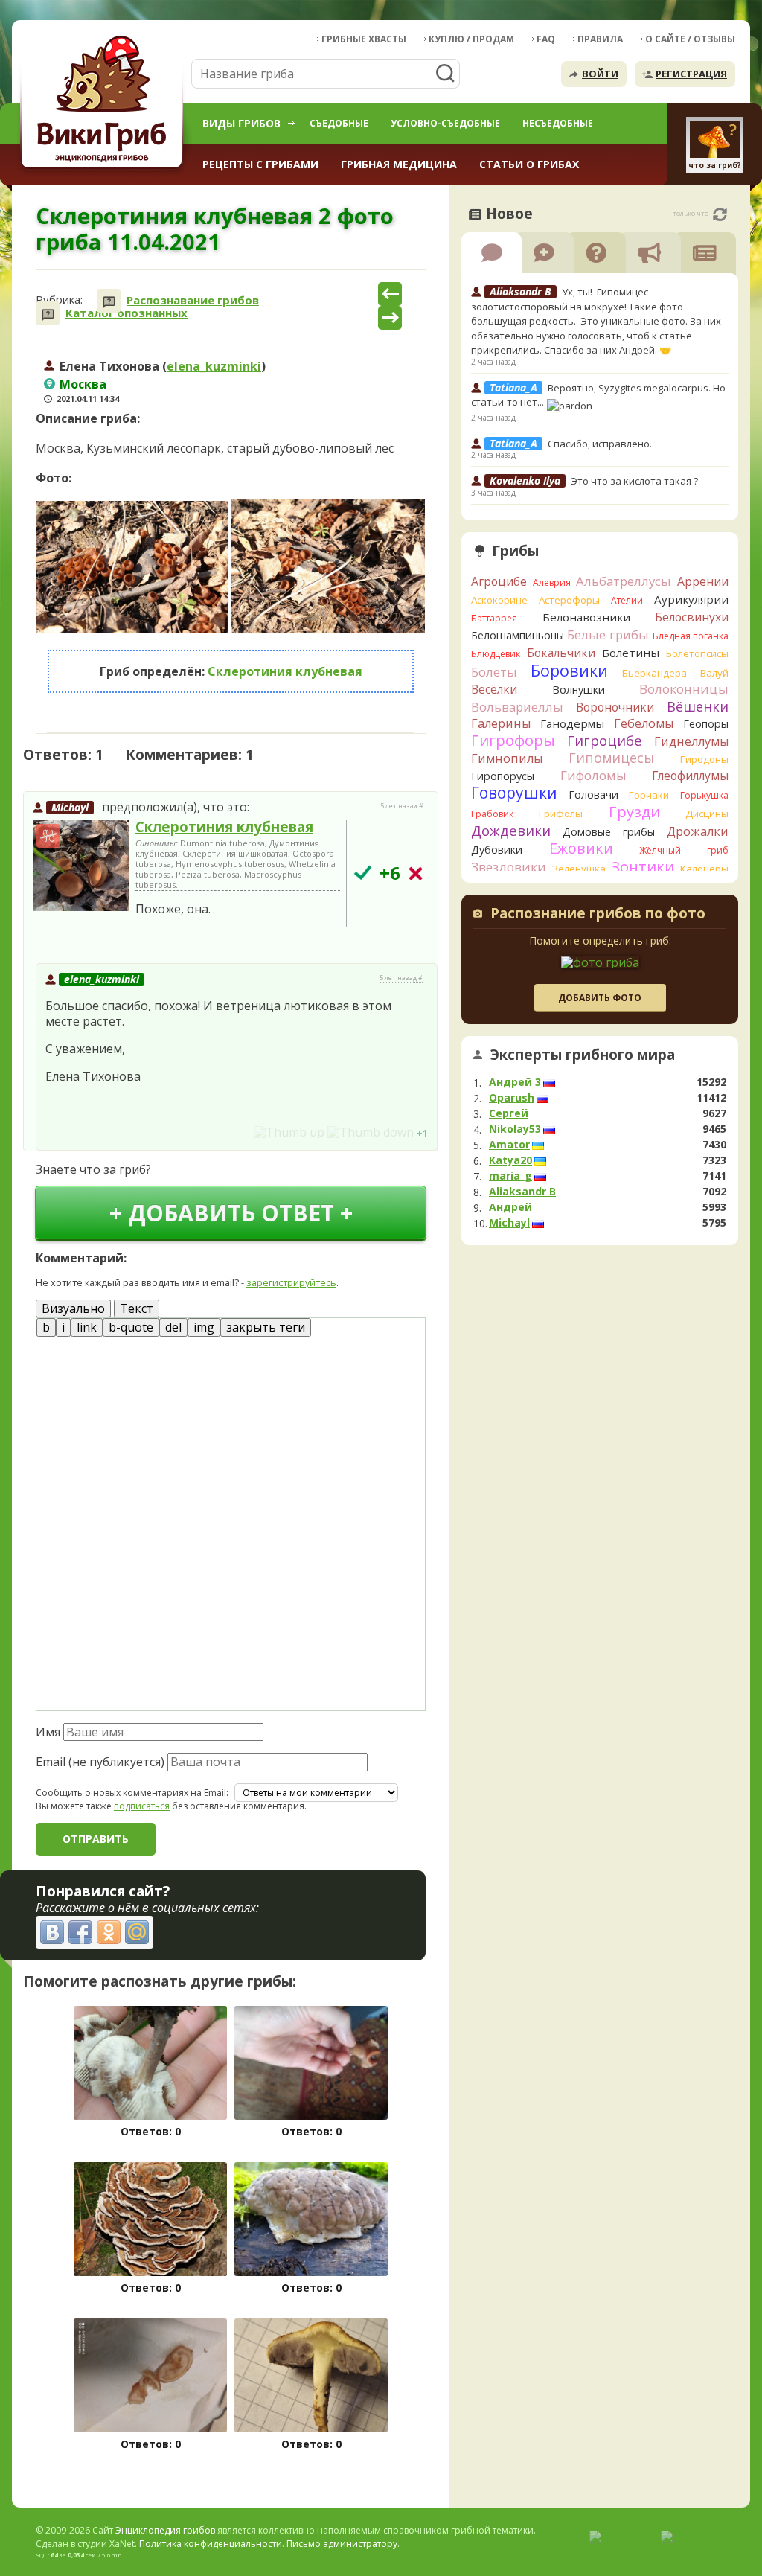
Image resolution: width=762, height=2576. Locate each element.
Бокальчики (561, 653)
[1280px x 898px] (328, 566)
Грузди (634, 812)
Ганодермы (572, 723)
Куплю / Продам (471, 39)
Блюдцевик (496, 654)
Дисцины (707, 814)
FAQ (546, 39)
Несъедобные (558, 123)
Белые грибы (608, 635)
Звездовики (509, 867)
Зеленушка (579, 869)
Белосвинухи (692, 617)
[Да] (363, 873)
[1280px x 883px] (132, 568)
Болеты (494, 672)
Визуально (73, 1308)
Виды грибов (241, 123)
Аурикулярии (691, 599)
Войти (600, 74)
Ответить (65, 942)
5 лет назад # (402, 806)
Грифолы (561, 814)
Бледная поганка (691, 636)
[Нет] (416, 873)
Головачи (593, 795)
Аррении (703, 581)
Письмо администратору (342, 2544)
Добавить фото (600, 998)
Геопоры (706, 724)
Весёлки (494, 689)
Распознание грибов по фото (598, 915)
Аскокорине (499, 600)
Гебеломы (644, 723)
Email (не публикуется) (100, 1762)
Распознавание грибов (193, 300)
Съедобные (339, 123)
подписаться (142, 1806)
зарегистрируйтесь (291, 1282)
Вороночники (615, 707)
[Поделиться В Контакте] (52, 1932)
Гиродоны (704, 759)
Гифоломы (593, 775)
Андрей (510, 1207)
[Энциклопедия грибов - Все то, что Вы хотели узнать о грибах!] (104, 102)
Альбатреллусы (624, 581)
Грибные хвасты (364, 39)
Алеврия (552, 582)
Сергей (509, 1113)
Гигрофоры (513, 740)
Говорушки (514, 793)
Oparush (512, 1098)
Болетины (631, 653)
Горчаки (649, 795)
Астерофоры (569, 600)
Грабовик (492, 814)
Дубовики (497, 850)
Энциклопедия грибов (165, 2530)
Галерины (501, 723)
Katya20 (510, 1160)
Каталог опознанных (127, 313)
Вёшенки (698, 706)
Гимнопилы (507, 758)
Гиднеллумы (691, 741)
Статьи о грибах (529, 164)
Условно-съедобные (445, 123)
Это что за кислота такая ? (634, 481)
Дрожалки (698, 831)
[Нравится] (289, 1132)
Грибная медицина (399, 164)
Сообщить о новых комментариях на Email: (132, 1793)
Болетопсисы (697, 653)
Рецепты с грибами (260, 164)
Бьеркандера (654, 673)
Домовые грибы (609, 832)
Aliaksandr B (522, 1192)
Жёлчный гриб (684, 850)
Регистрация (691, 74)
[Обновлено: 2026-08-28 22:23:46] (720, 214)
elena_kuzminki (214, 366)
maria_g (510, 1176)
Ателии (627, 600)
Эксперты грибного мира (583, 1055)
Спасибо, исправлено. (600, 444)
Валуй (714, 673)
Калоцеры (704, 869)
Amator (509, 1145)
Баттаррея (494, 618)
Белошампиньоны (518, 635)
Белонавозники (586, 617)
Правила (600, 39)
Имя (48, 1732)
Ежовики (581, 848)
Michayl (70, 807)
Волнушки (579, 690)
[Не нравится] (371, 1132)
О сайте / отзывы (690, 39)
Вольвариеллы (517, 707)
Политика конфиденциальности (211, 2544)
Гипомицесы (611, 758)
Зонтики (643, 867)
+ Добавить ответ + (231, 1213)
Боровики (569, 670)
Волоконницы (684, 689)
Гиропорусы (503, 776)
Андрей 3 (515, 1082)
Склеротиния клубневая (285, 671)
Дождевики (511, 830)
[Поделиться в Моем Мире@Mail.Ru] (137, 1932)
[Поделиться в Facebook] (80, 1932)
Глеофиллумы (690, 776)
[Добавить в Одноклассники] (109, 1932)
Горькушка (704, 795)
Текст (137, 1308)
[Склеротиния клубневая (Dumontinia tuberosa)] (81, 866)
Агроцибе (499, 581)
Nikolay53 (515, 1129)
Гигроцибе (605, 740)
